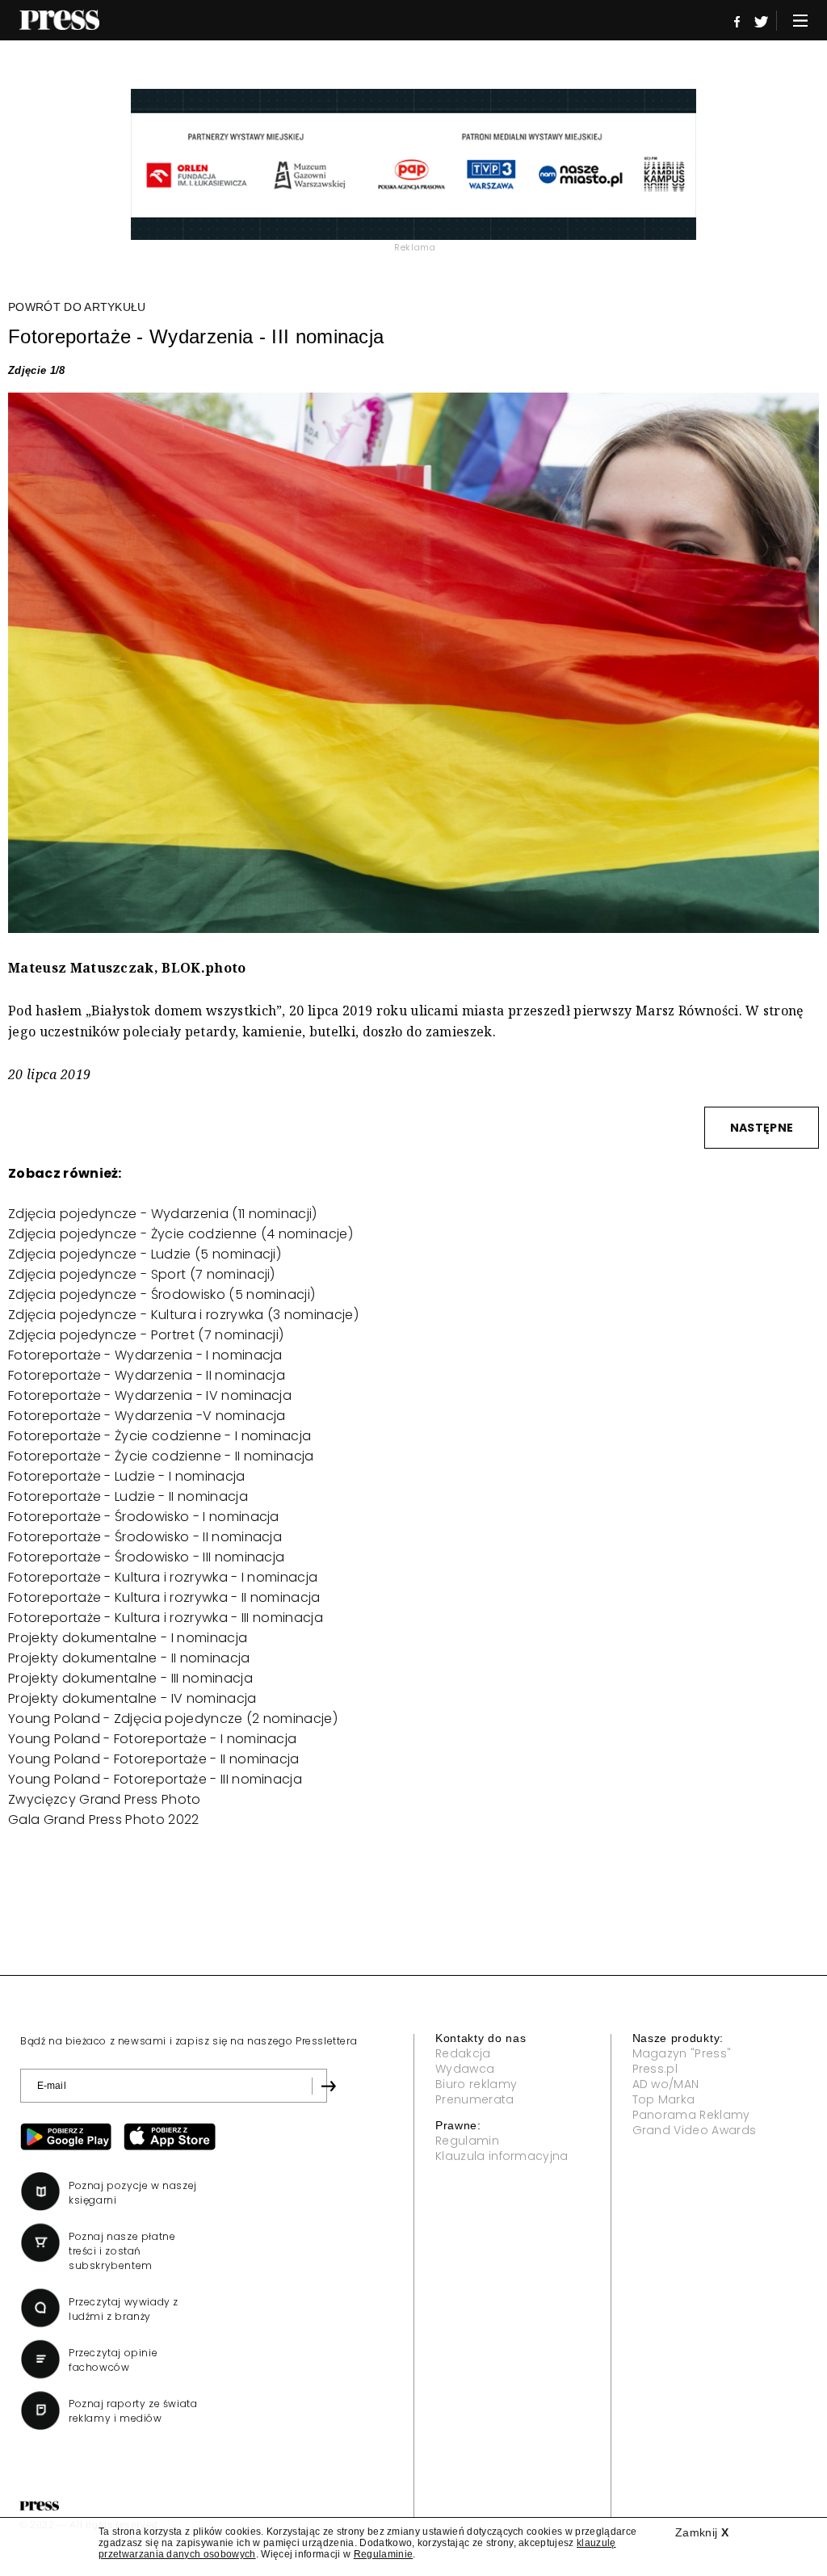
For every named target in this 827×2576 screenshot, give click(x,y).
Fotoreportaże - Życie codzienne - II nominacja (161, 1456)
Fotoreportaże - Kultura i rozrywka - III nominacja (166, 1618)
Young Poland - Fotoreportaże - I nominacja (152, 1739)
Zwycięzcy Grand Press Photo (105, 1799)
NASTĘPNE (762, 1128)
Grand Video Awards (695, 2130)
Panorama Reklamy (691, 2115)
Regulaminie (384, 2554)
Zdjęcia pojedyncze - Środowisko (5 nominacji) (162, 1294)
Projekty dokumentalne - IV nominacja (132, 1698)
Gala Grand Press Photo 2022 (104, 1820)
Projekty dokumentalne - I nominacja (128, 1638)
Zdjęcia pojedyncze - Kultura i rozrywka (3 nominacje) (183, 1315)
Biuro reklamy (476, 2084)
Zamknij (702, 2532)
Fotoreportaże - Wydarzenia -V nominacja (147, 1416)
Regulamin (467, 2141)
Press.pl (655, 2069)
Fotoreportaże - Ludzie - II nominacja (128, 1496)
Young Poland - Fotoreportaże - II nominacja (154, 1759)
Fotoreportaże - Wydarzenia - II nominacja (147, 1375)
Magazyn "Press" (682, 2053)
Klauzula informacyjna (502, 2156)
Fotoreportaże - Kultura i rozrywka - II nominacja (164, 1597)
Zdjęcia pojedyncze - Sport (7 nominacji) (142, 1274)
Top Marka (664, 2099)
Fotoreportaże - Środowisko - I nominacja (144, 1517)
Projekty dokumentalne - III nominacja (130, 1678)
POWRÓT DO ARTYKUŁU (77, 307)
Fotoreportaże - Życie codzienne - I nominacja (160, 1436)
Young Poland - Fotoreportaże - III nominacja (155, 1779)
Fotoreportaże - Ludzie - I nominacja (127, 1476)
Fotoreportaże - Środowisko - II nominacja (145, 1537)
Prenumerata (475, 2099)
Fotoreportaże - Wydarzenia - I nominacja (145, 1355)
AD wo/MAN (666, 2084)
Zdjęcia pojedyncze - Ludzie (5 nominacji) (145, 1254)
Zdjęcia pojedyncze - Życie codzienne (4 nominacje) (181, 1234)
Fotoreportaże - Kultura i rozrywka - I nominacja (163, 1577)
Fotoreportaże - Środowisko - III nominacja (146, 1557)
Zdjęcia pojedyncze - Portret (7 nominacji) (146, 1335)
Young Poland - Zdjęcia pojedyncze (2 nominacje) (173, 1719)
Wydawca (465, 2069)
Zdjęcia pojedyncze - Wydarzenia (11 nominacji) (163, 1214)
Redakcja (463, 2053)
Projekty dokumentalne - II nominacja (129, 1658)
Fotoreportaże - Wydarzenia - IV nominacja (150, 1395)
